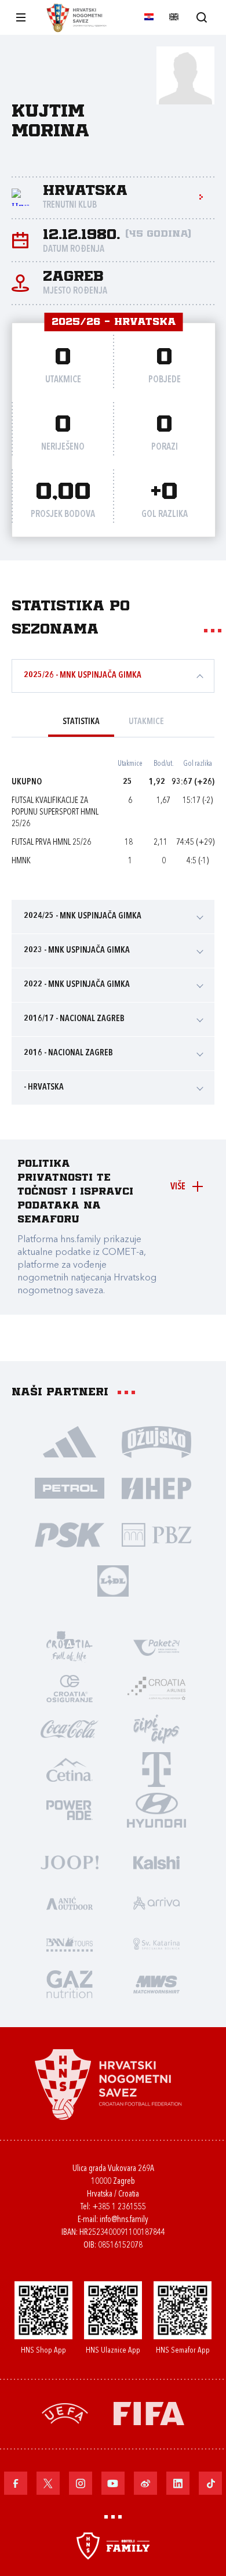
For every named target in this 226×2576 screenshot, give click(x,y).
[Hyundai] (156, 1810)
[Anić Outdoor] (70, 1902)
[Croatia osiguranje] (70, 1688)
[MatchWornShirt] (156, 1984)
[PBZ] (156, 1534)
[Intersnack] (156, 1728)
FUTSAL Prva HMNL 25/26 (51, 843)
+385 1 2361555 (119, 2207)
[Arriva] (156, 1902)
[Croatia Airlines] (156, 1688)
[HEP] (156, 1488)
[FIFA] (149, 2413)
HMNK (21, 861)
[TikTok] (210, 2483)
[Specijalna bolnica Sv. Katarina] (156, 1943)
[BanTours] (70, 1943)
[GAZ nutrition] (70, 1984)
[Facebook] (16, 2483)
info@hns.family (124, 2220)
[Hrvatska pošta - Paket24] (156, 1647)
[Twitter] (48, 2483)
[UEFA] (65, 2413)
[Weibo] (145, 2483)
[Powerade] (70, 1810)
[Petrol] (70, 1488)
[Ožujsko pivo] (156, 1441)
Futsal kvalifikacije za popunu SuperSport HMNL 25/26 (55, 813)
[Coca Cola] (70, 1728)
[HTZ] (70, 1647)
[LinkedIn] (178, 2483)
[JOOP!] (70, 1862)
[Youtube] (113, 2483)
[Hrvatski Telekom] (156, 1769)
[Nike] (70, 1441)
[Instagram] (81, 2483)
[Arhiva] (201, 17)
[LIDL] (113, 1580)
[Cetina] (70, 1769)
